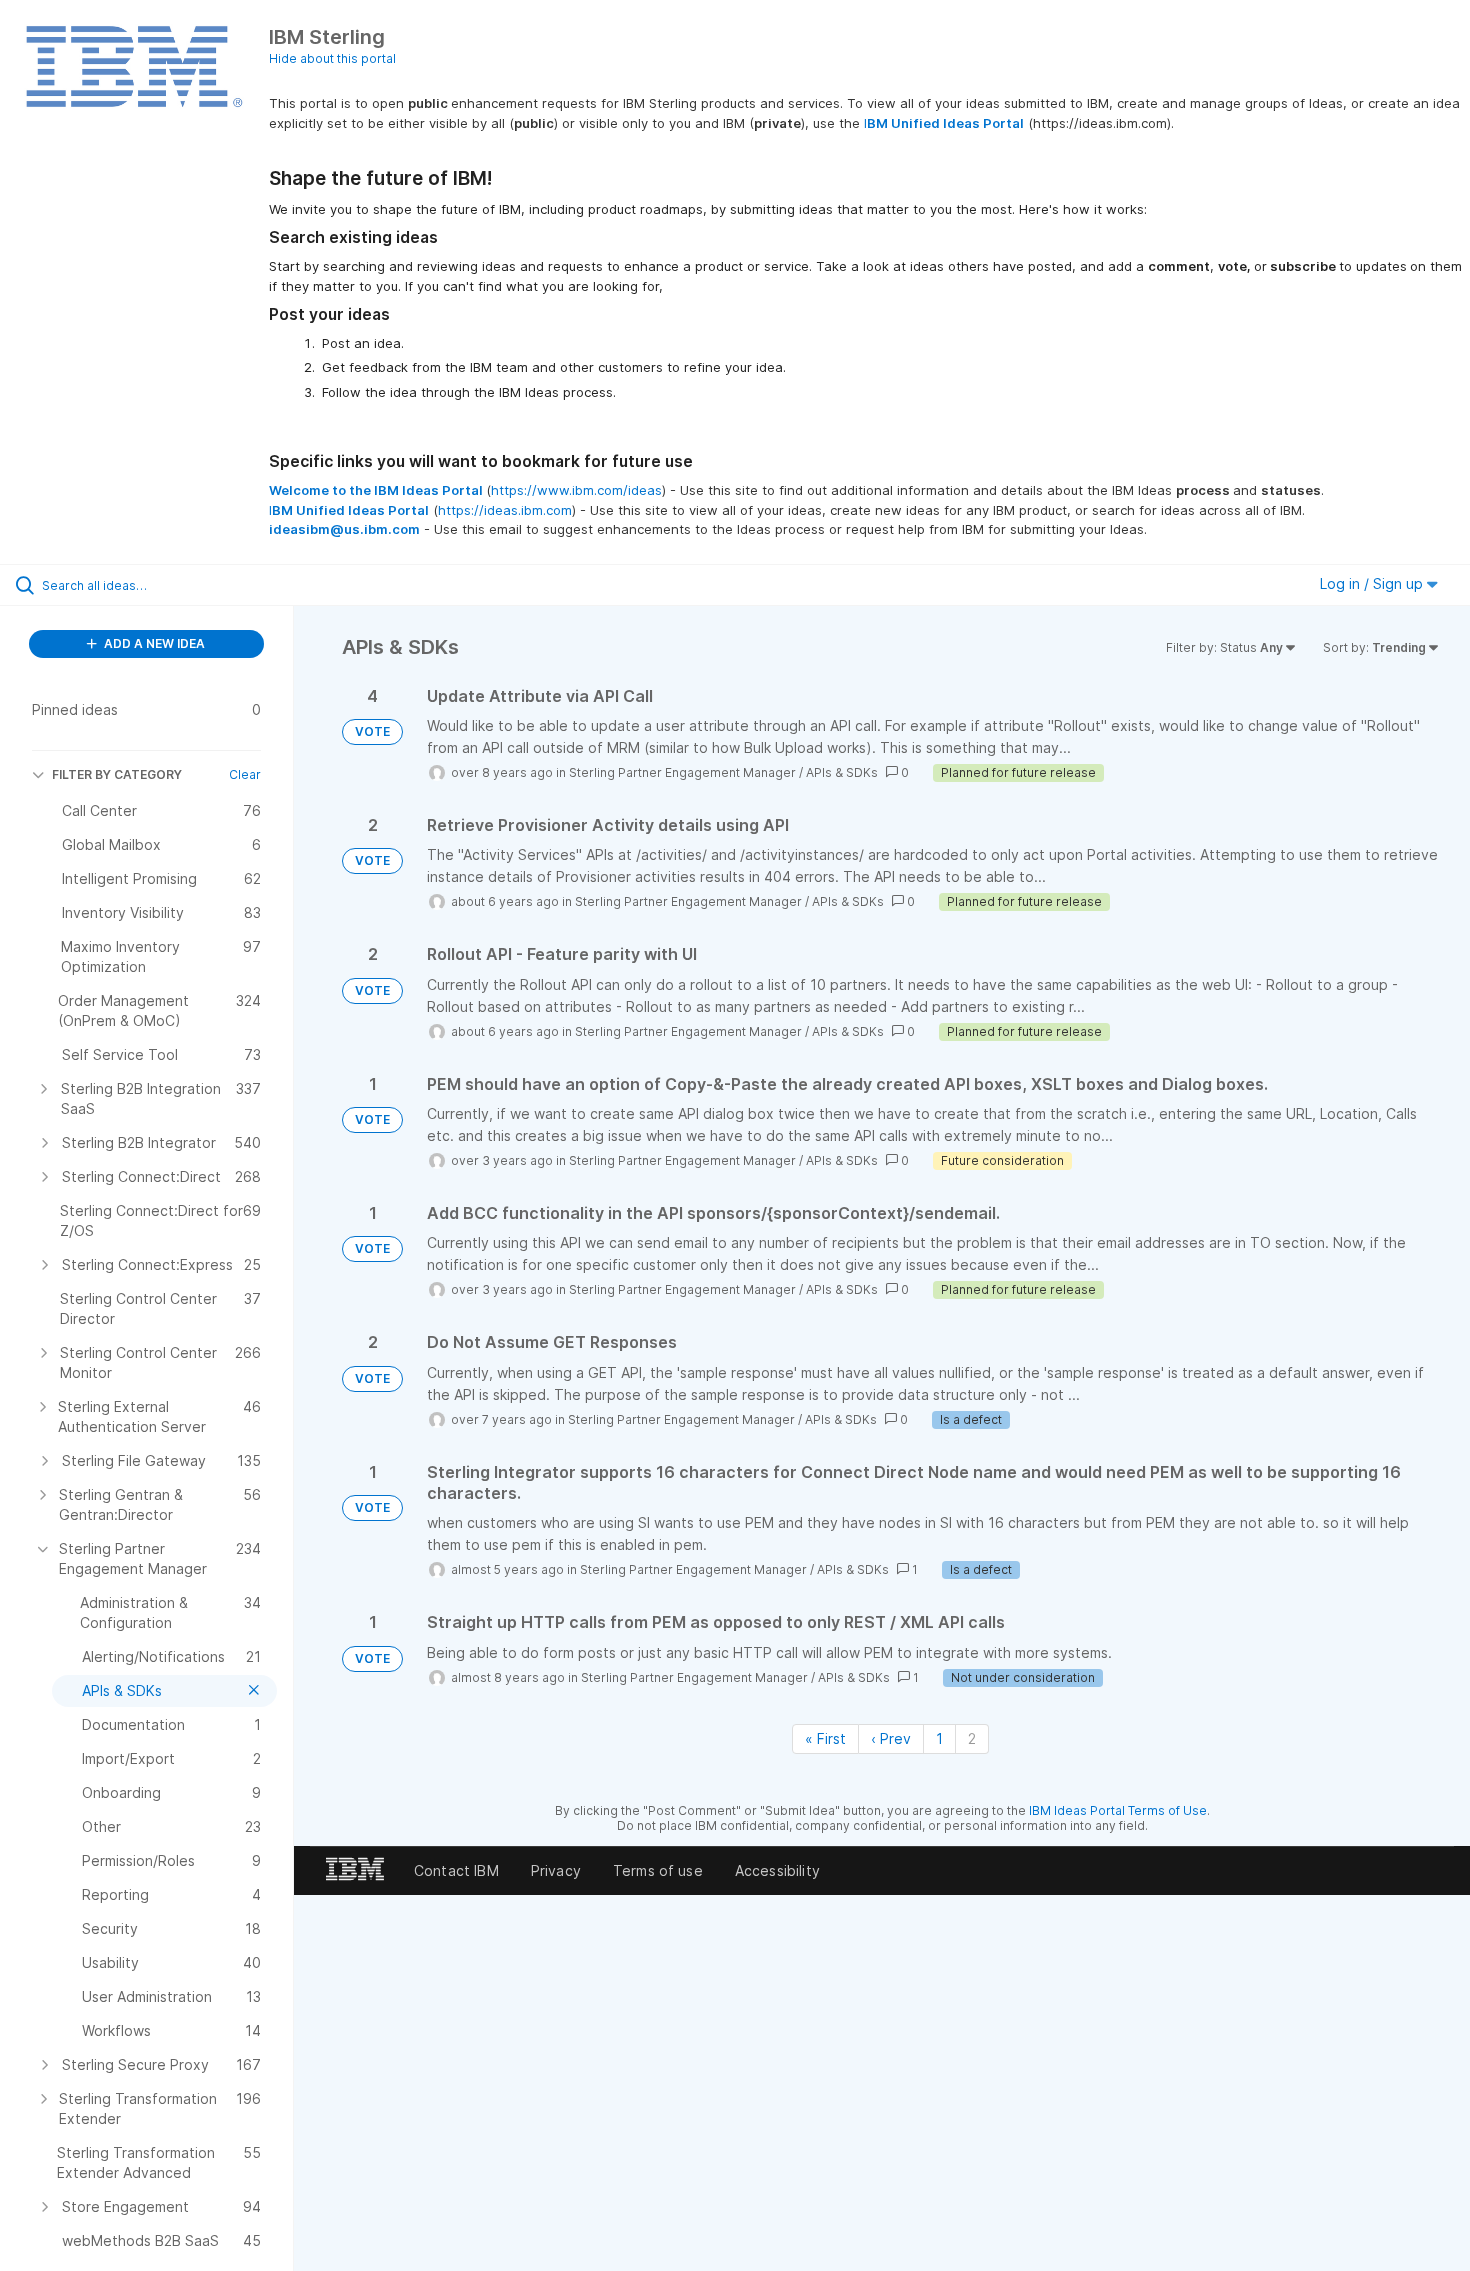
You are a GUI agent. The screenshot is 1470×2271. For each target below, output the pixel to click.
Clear (245, 774)
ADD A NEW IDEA (153, 643)
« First (825, 1738)
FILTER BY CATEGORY (117, 774)
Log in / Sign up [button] (1373, 583)
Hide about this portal (332, 58)
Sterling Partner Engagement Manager (682, 772)
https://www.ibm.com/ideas (576, 490)
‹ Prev (891, 1738)
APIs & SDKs (842, 772)
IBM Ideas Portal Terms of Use (1118, 1810)
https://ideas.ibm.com (505, 510)
